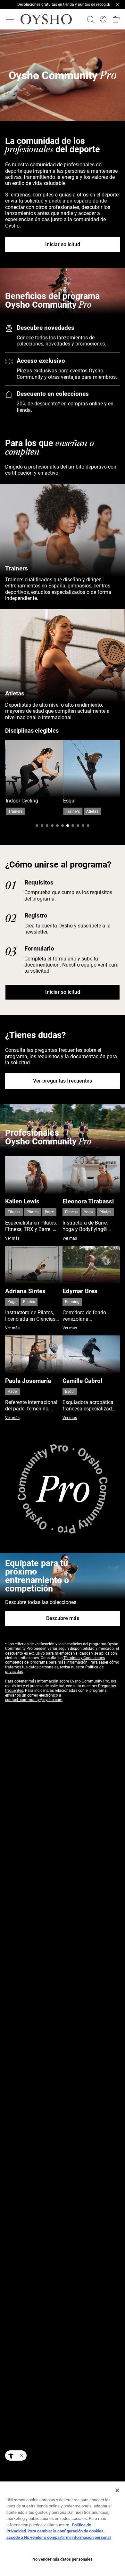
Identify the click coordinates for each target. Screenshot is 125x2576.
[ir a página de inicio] (46, 19)
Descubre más (63, 1618)
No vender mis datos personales (63, 2559)
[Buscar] (90, 19)
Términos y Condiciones (84, 1658)
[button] (116, 19)
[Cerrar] (117, 2490)
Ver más (12, 1238)
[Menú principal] (10, 19)
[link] (103, 19)
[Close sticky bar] (117, 4)
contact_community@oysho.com (34, 1700)
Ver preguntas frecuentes (63, 1081)
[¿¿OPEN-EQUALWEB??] (16, 2456)
